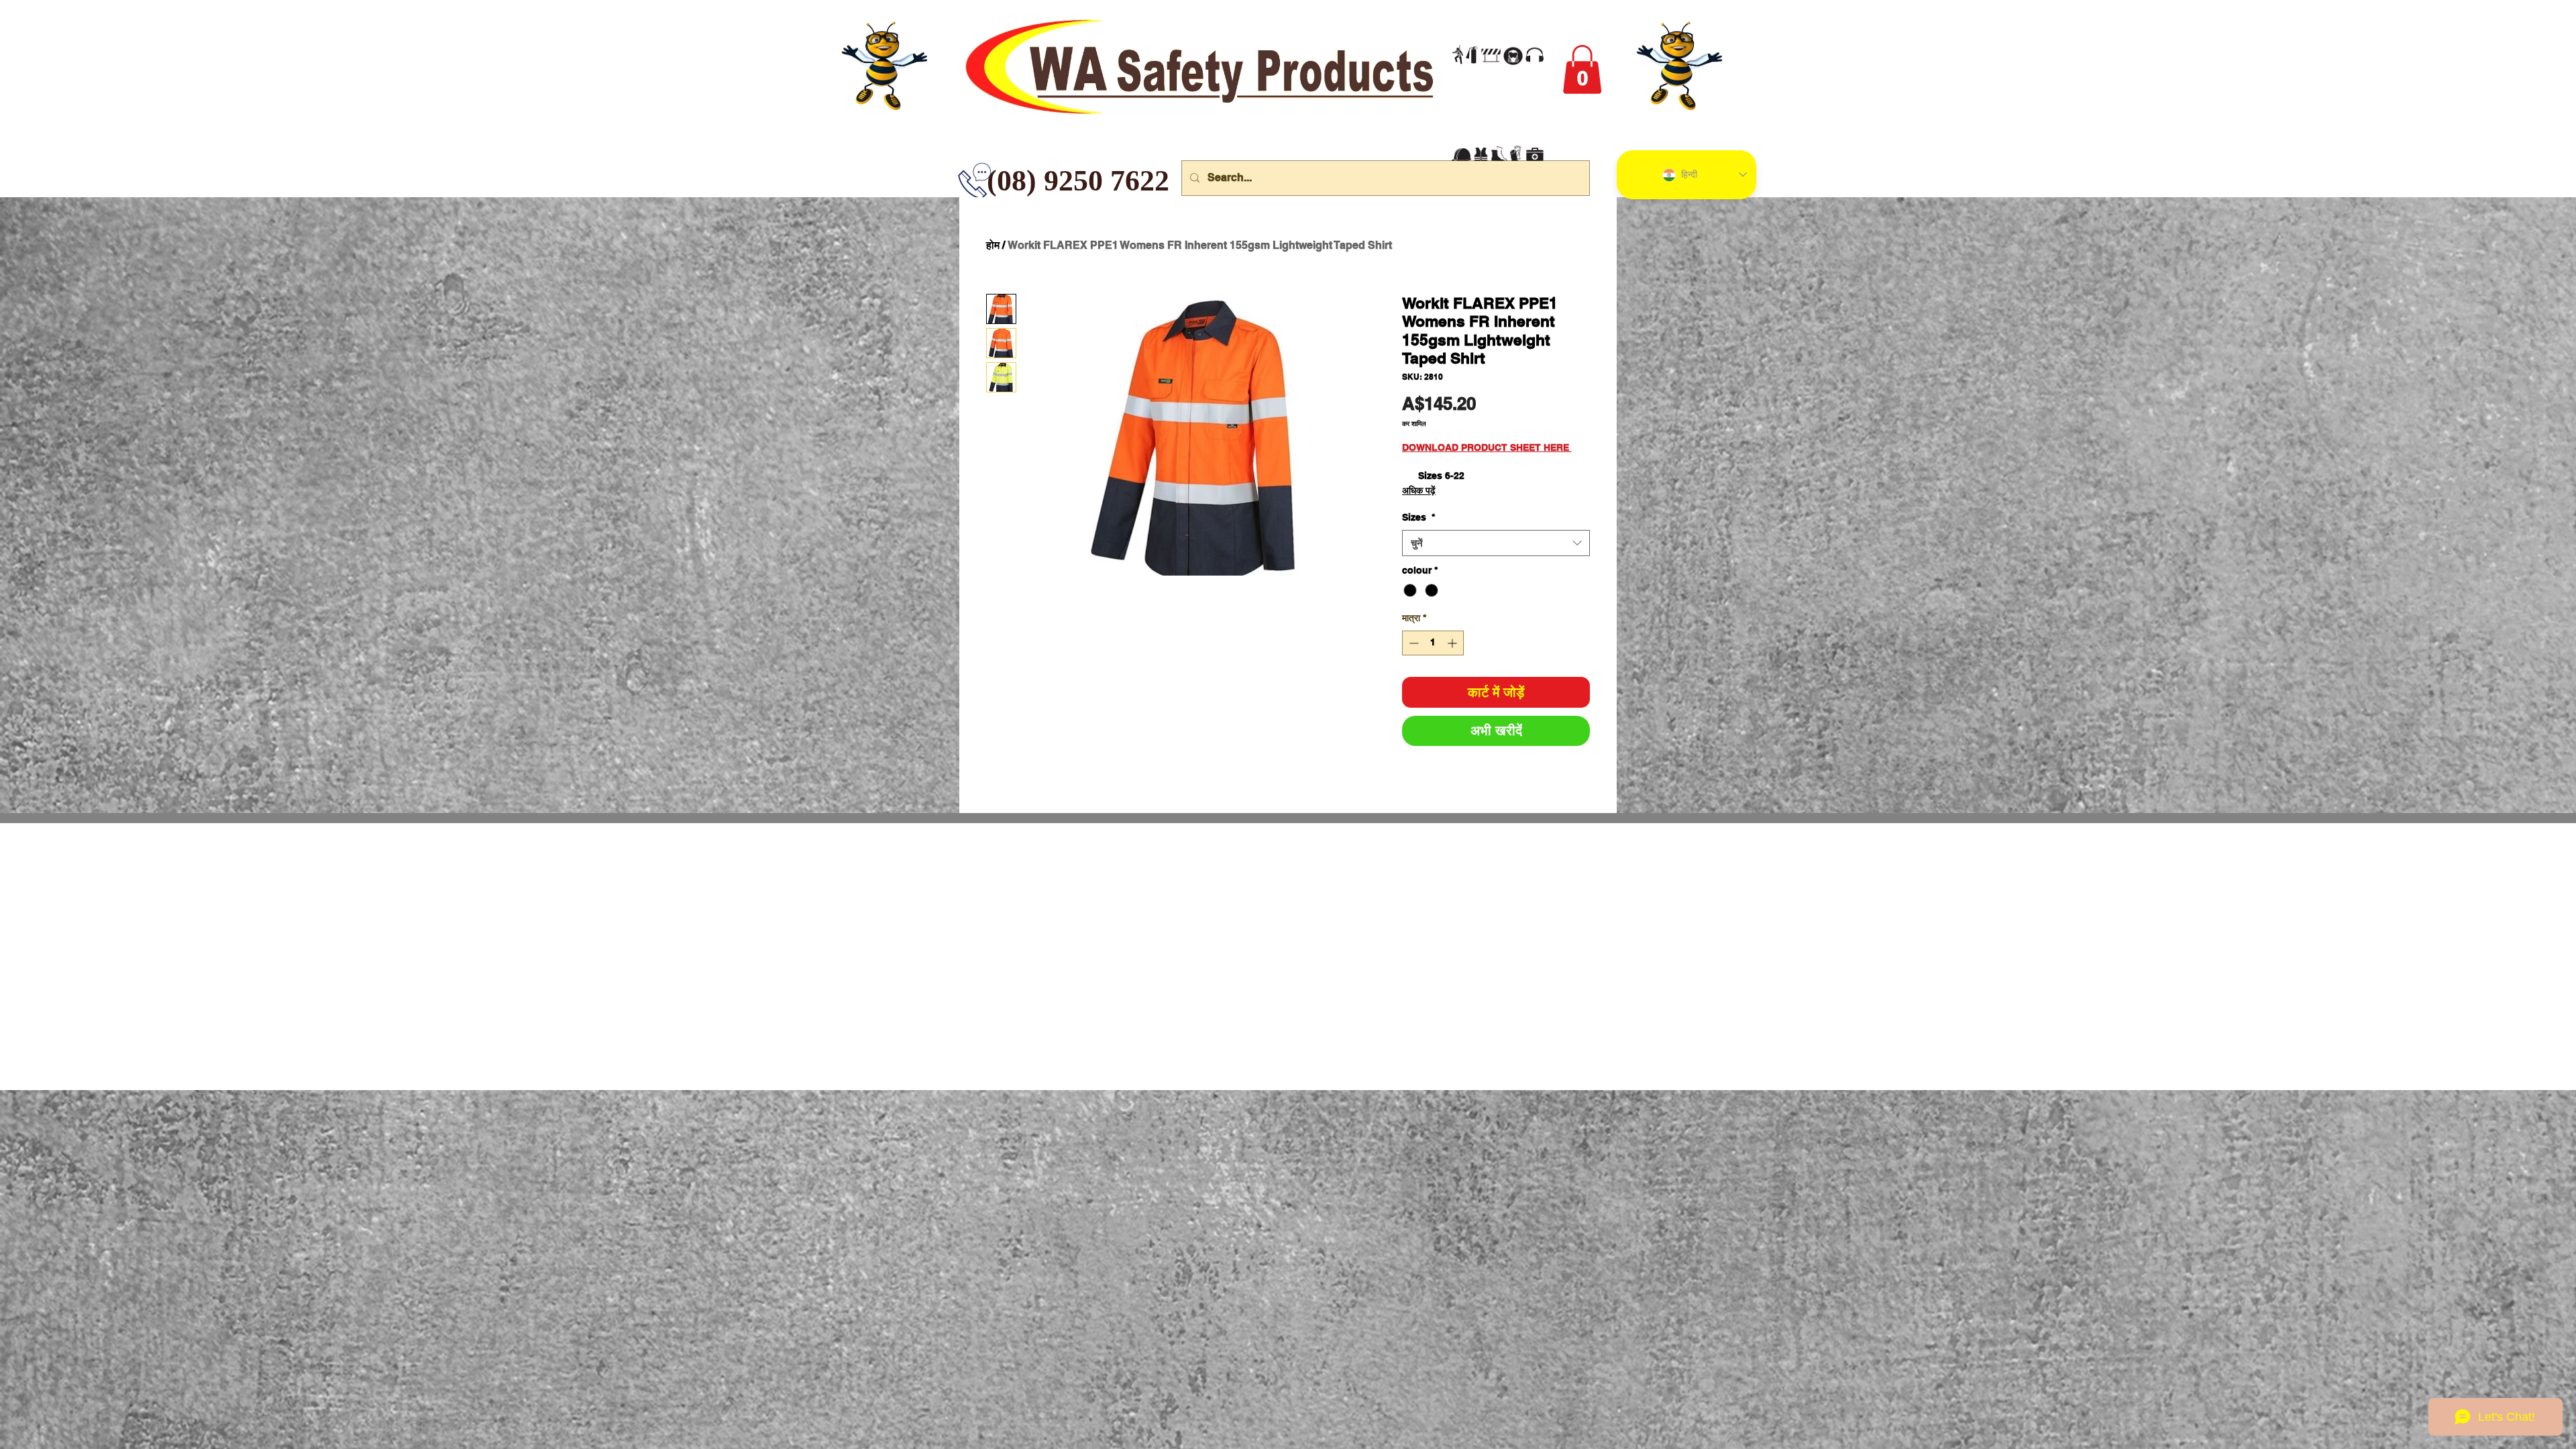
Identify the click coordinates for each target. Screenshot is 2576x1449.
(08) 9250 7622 (997, 181)
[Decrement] (1412, 643)
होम (993, 245)
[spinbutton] (1433, 643)
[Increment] (1453, 643)
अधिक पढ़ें (1419, 490)
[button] (1582, 69)
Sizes (1418, 517)
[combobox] (1496, 543)
